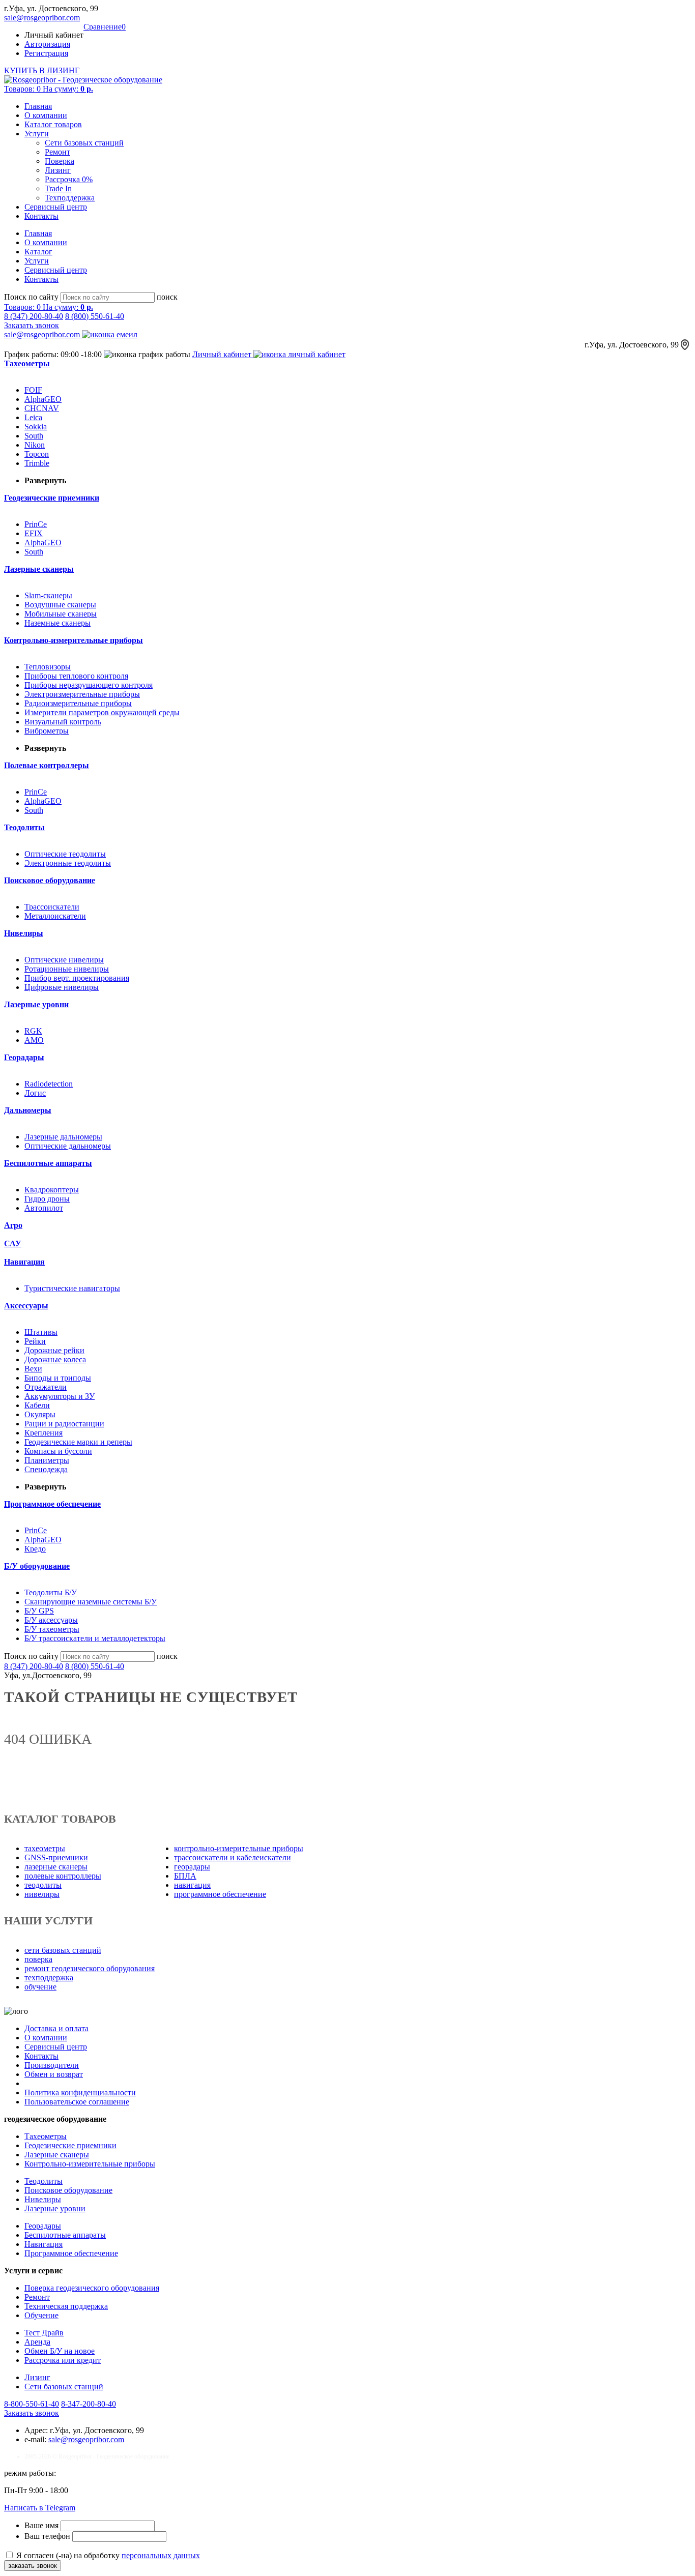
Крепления (44, 1433)
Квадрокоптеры (52, 1190)
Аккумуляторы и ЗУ (60, 1396)
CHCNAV (42, 408)
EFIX (34, 533)
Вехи (33, 1369)
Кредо (35, 1549)
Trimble (37, 463)
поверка (38, 1959)
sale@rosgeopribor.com (42, 18)
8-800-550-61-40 (32, 2404)
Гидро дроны (47, 1199)
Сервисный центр (56, 207)
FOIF (33, 390)
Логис (35, 1093)
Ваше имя (42, 2525)
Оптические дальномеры (68, 1146)
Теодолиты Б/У (51, 1592)
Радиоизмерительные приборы (78, 703)
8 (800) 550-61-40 (95, 316)
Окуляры (40, 1414)
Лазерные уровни (55, 2208)
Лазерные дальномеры (63, 1137)
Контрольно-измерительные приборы (90, 2164)
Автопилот (44, 1208)
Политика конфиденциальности (80, 2092)
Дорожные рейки (54, 1350)
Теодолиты (44, 2181)
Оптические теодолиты (65, 854)
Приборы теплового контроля (76, 676)
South (34, 436)
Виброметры (47, 731)
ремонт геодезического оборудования (90, 1968)
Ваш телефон (48, 2536)
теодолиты (43, 1885)
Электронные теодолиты (68, 863)
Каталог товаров (53, 124)
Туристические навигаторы (72, 1288)
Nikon (35, 445)
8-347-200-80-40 (89, 2404)
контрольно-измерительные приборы (239, 1848)
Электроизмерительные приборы (82, 694)
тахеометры (45, 1848)
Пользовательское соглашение (77, 2102)
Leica (33, 417)
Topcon (37, 454)
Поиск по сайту (31, 297)
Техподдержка (70, 198)
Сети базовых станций (84, 143)
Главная (38, 106)
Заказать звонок (32, 325)
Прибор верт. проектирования (77, 978)
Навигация (44, 2244)
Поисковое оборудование (68, 2190)
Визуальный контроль (63, 722)
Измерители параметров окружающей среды (102, 712)
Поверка (60, 161)
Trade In (58, 188)
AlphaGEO (43, 399)
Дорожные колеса (55, 1359)
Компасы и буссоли (58, 1451)
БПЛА (185, 1876)
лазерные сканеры (56, 1867)
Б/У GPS (39, 1611)
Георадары (43, 2226)
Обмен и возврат (54, 2074)
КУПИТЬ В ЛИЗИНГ (42, 70)
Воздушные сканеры (60, 605)
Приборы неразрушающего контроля (89, 685)
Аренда (37, 2342)
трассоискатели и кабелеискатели (233, 1857)
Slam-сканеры (48, 595)
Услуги (37, 134)
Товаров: (49, 89)
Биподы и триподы (58, 1378)
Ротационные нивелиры (67, 969)
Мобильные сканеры (61, 614)
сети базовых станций (63, 1950)
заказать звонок (33, 2566)
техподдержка (49, 1978)
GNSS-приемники (56, 1857)
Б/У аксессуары (51, 1620)
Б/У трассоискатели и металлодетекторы (95, 1638)
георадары (192, 1867)
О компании (46, 115)
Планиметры (47, 1460)
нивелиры (42, 1894)
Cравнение (105, 27)
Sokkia (36, 427)
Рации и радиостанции (64, 1424)
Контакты (41, 216)
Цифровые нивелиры (62, 987)
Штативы (41, 1332)
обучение (40, 1987)
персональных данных (161, 2555)
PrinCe (36, 524)
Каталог (38, 252)
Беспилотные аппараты (65, 2235)
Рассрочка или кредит (63, 2360)
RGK (33, 1031)
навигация (192, 1885)
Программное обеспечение (71, 2253)
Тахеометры (46, 2136)
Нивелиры (43, 2199)
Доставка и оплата (56, 2028)
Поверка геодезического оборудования (92, 2288)
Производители (52, 2065)
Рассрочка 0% (69, 179)
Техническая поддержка (66, 2306)
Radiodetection (49, 1084)
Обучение (41, 2315)
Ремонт (57, 152)
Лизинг (58, 170)
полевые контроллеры (63, 1876)
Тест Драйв (44, 2333)
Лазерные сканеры (57, 2155)
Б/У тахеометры (52, 1629)
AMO (34, 1040)
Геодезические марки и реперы (78, 1442)
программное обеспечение (220, 1894)
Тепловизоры (48, 667)
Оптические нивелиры (64, 960)
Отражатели (46, 1387)
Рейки (35, 1341)
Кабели (37, 1405)
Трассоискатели (52, 907)
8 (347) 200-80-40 (34, 316)
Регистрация (46, 53)
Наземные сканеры (57, 623)
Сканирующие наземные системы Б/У (91, 1602)
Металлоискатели (55, 916)
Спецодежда (46, 1469)
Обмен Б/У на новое (60, 2351)
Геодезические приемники (70, 2145)
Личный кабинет (223, 354)
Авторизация (47, 44)
